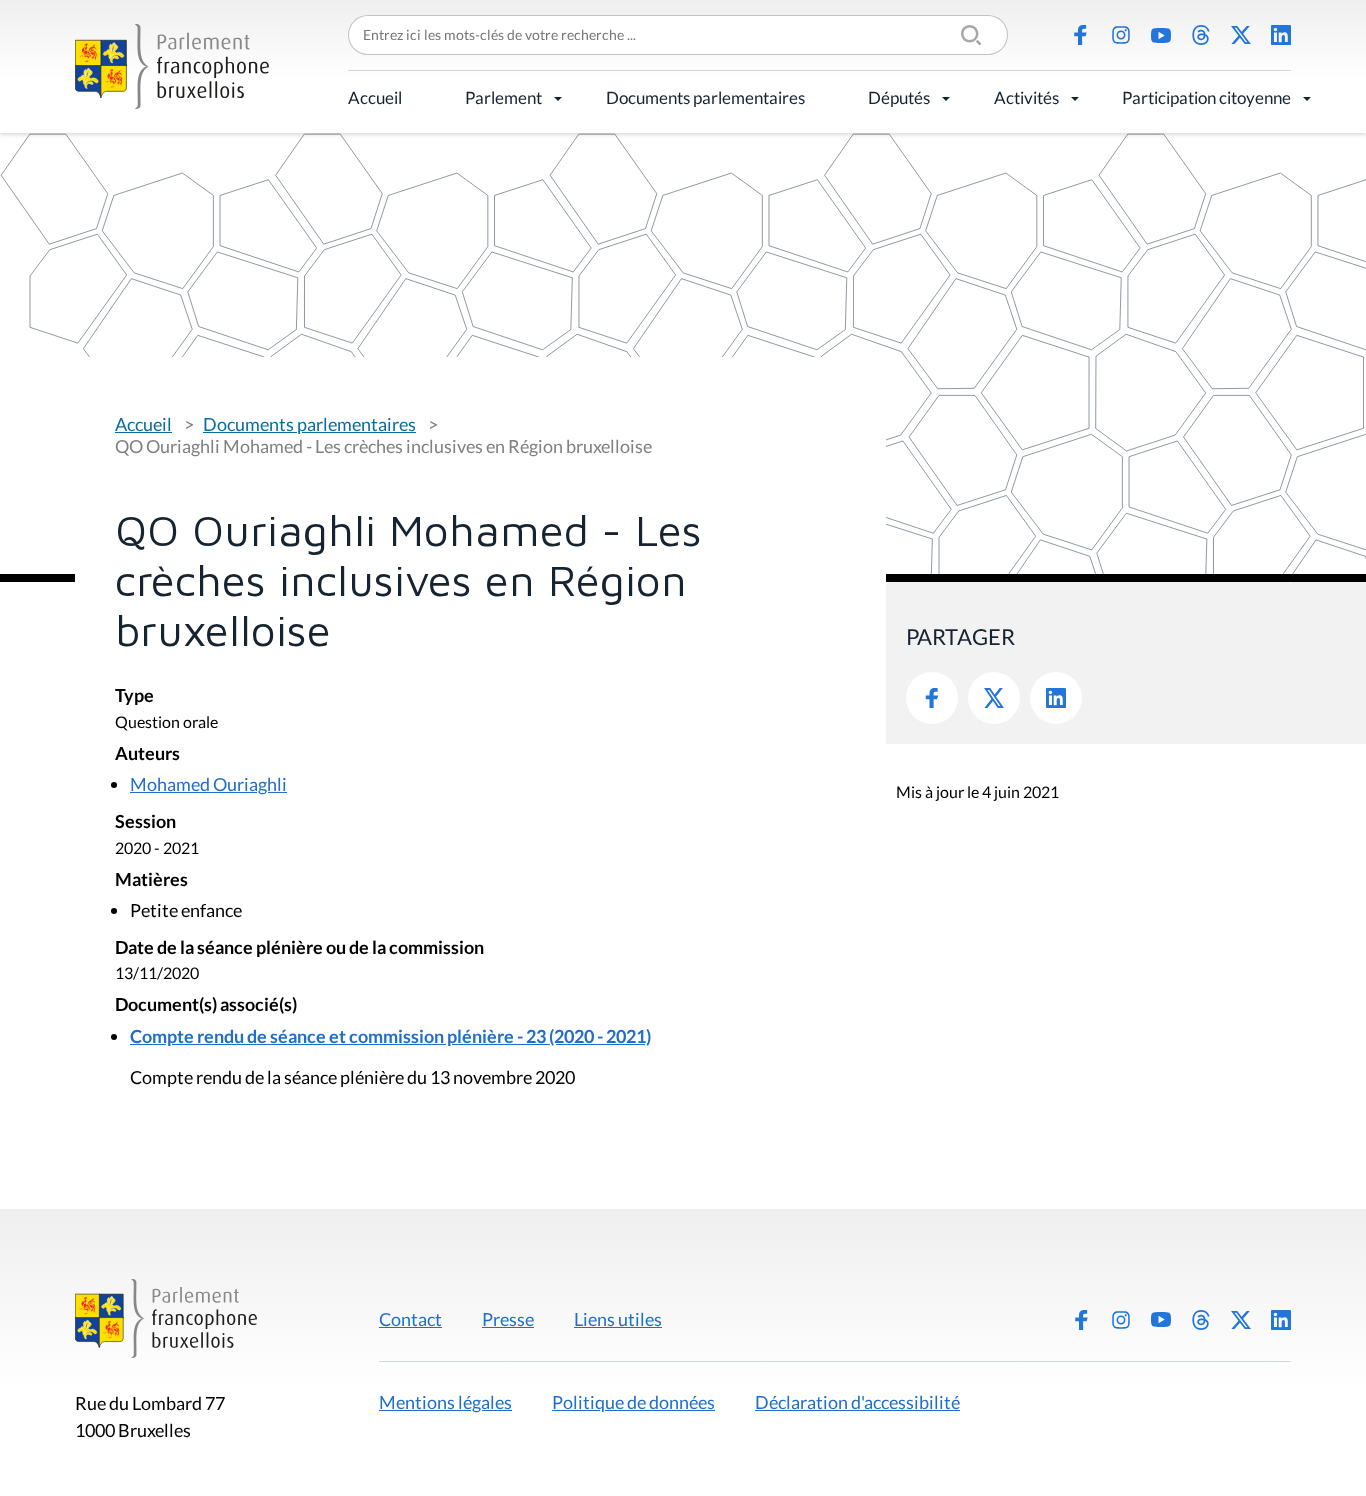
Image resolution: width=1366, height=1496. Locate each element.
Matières (151, 880)
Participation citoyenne (1206, 97)
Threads (1201, 35)
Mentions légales (445, 1402)
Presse (508, 1319)
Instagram (1121, 35)
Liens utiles (618, 1319)
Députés (899, 97)
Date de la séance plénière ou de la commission (299, 948)
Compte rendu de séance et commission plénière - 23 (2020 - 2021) (390, 1036)
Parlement (503, 97)
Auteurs (147, 754)
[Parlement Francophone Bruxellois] (172, 66)
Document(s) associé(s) (206, 1005)
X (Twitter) (1241, 35)
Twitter (994, 698)
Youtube (1161, 35)
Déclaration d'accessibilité (857, 1402)
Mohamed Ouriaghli (208, 784)
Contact (410, 1319)
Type (134, 696)
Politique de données (633, 1402)
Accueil (375, 97)
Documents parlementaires (705, 97)
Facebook (1081, 35)
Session (145, 822)
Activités (1026, 97)
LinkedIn (1281, 35)
